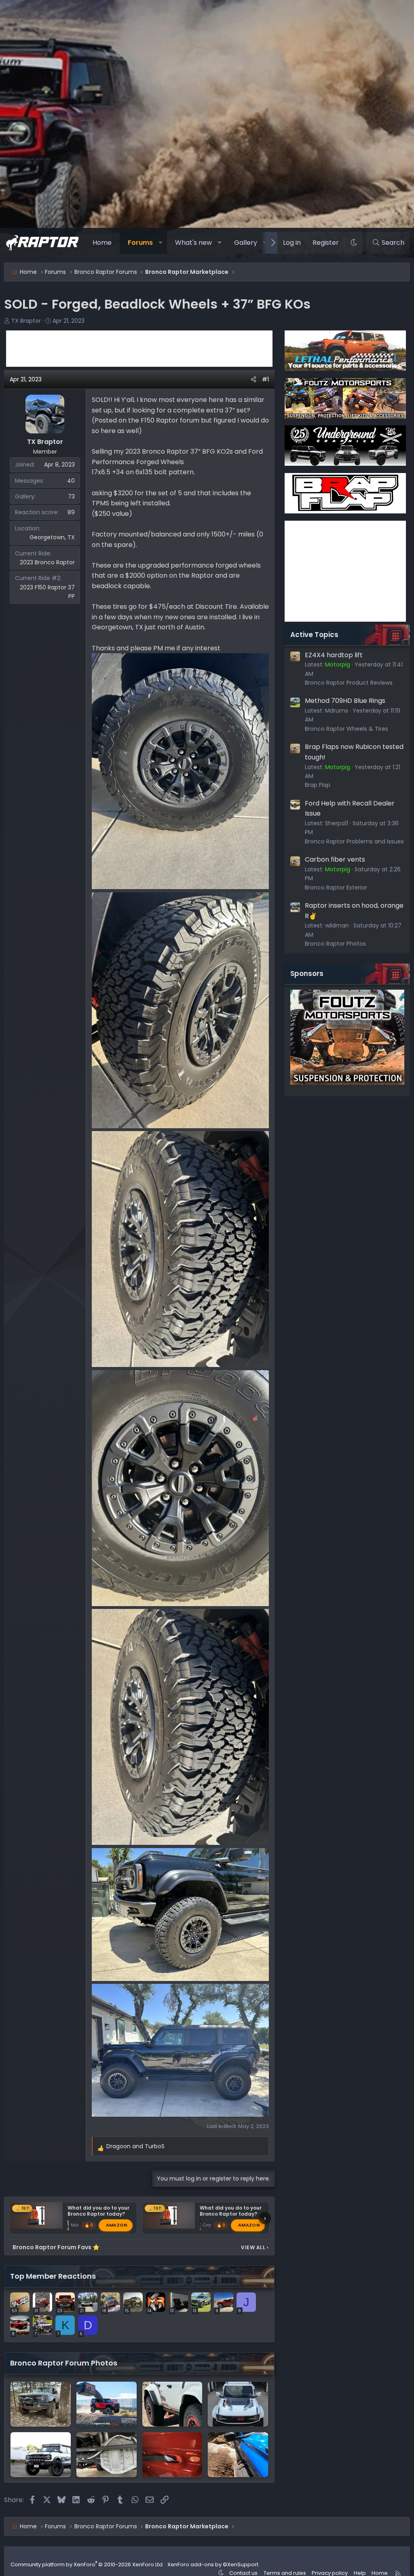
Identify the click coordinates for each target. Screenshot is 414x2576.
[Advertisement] (139, 349)
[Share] (253, 379)
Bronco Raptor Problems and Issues (354, 841)
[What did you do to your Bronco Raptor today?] (238, 2404)
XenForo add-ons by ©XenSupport (213, 2564)
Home (102, 243)
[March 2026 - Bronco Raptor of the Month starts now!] (41, 2404)
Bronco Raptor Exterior (336, 887)
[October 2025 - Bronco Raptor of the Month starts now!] (107, 2404)
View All (255, 2247)
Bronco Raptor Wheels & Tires (346, 729)
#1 (265, 379)
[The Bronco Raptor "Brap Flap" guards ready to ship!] (172, 2404)
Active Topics (314, 635)
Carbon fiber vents (335, 859)
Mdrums (337, 711)
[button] (160, 243)
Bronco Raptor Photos (335, 944)
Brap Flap (318, 785)
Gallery (246, 243)
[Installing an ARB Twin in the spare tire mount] (172, 2455)
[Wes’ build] (238, 2455)
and (135, 2146)
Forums (140, 243)
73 (71, 496)
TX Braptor (26, 321)
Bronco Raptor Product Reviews (349, 683)
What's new (193, 243)
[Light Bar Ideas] (41, 2455)
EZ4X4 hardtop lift (334, 655)
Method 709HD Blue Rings (345, 701)
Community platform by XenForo (87, 2564)
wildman (337, 925)
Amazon (117, 2225)
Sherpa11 (337, 823)
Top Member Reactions (53, 2276)
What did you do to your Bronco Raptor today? (98, 2211)
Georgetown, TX (52, 537)
